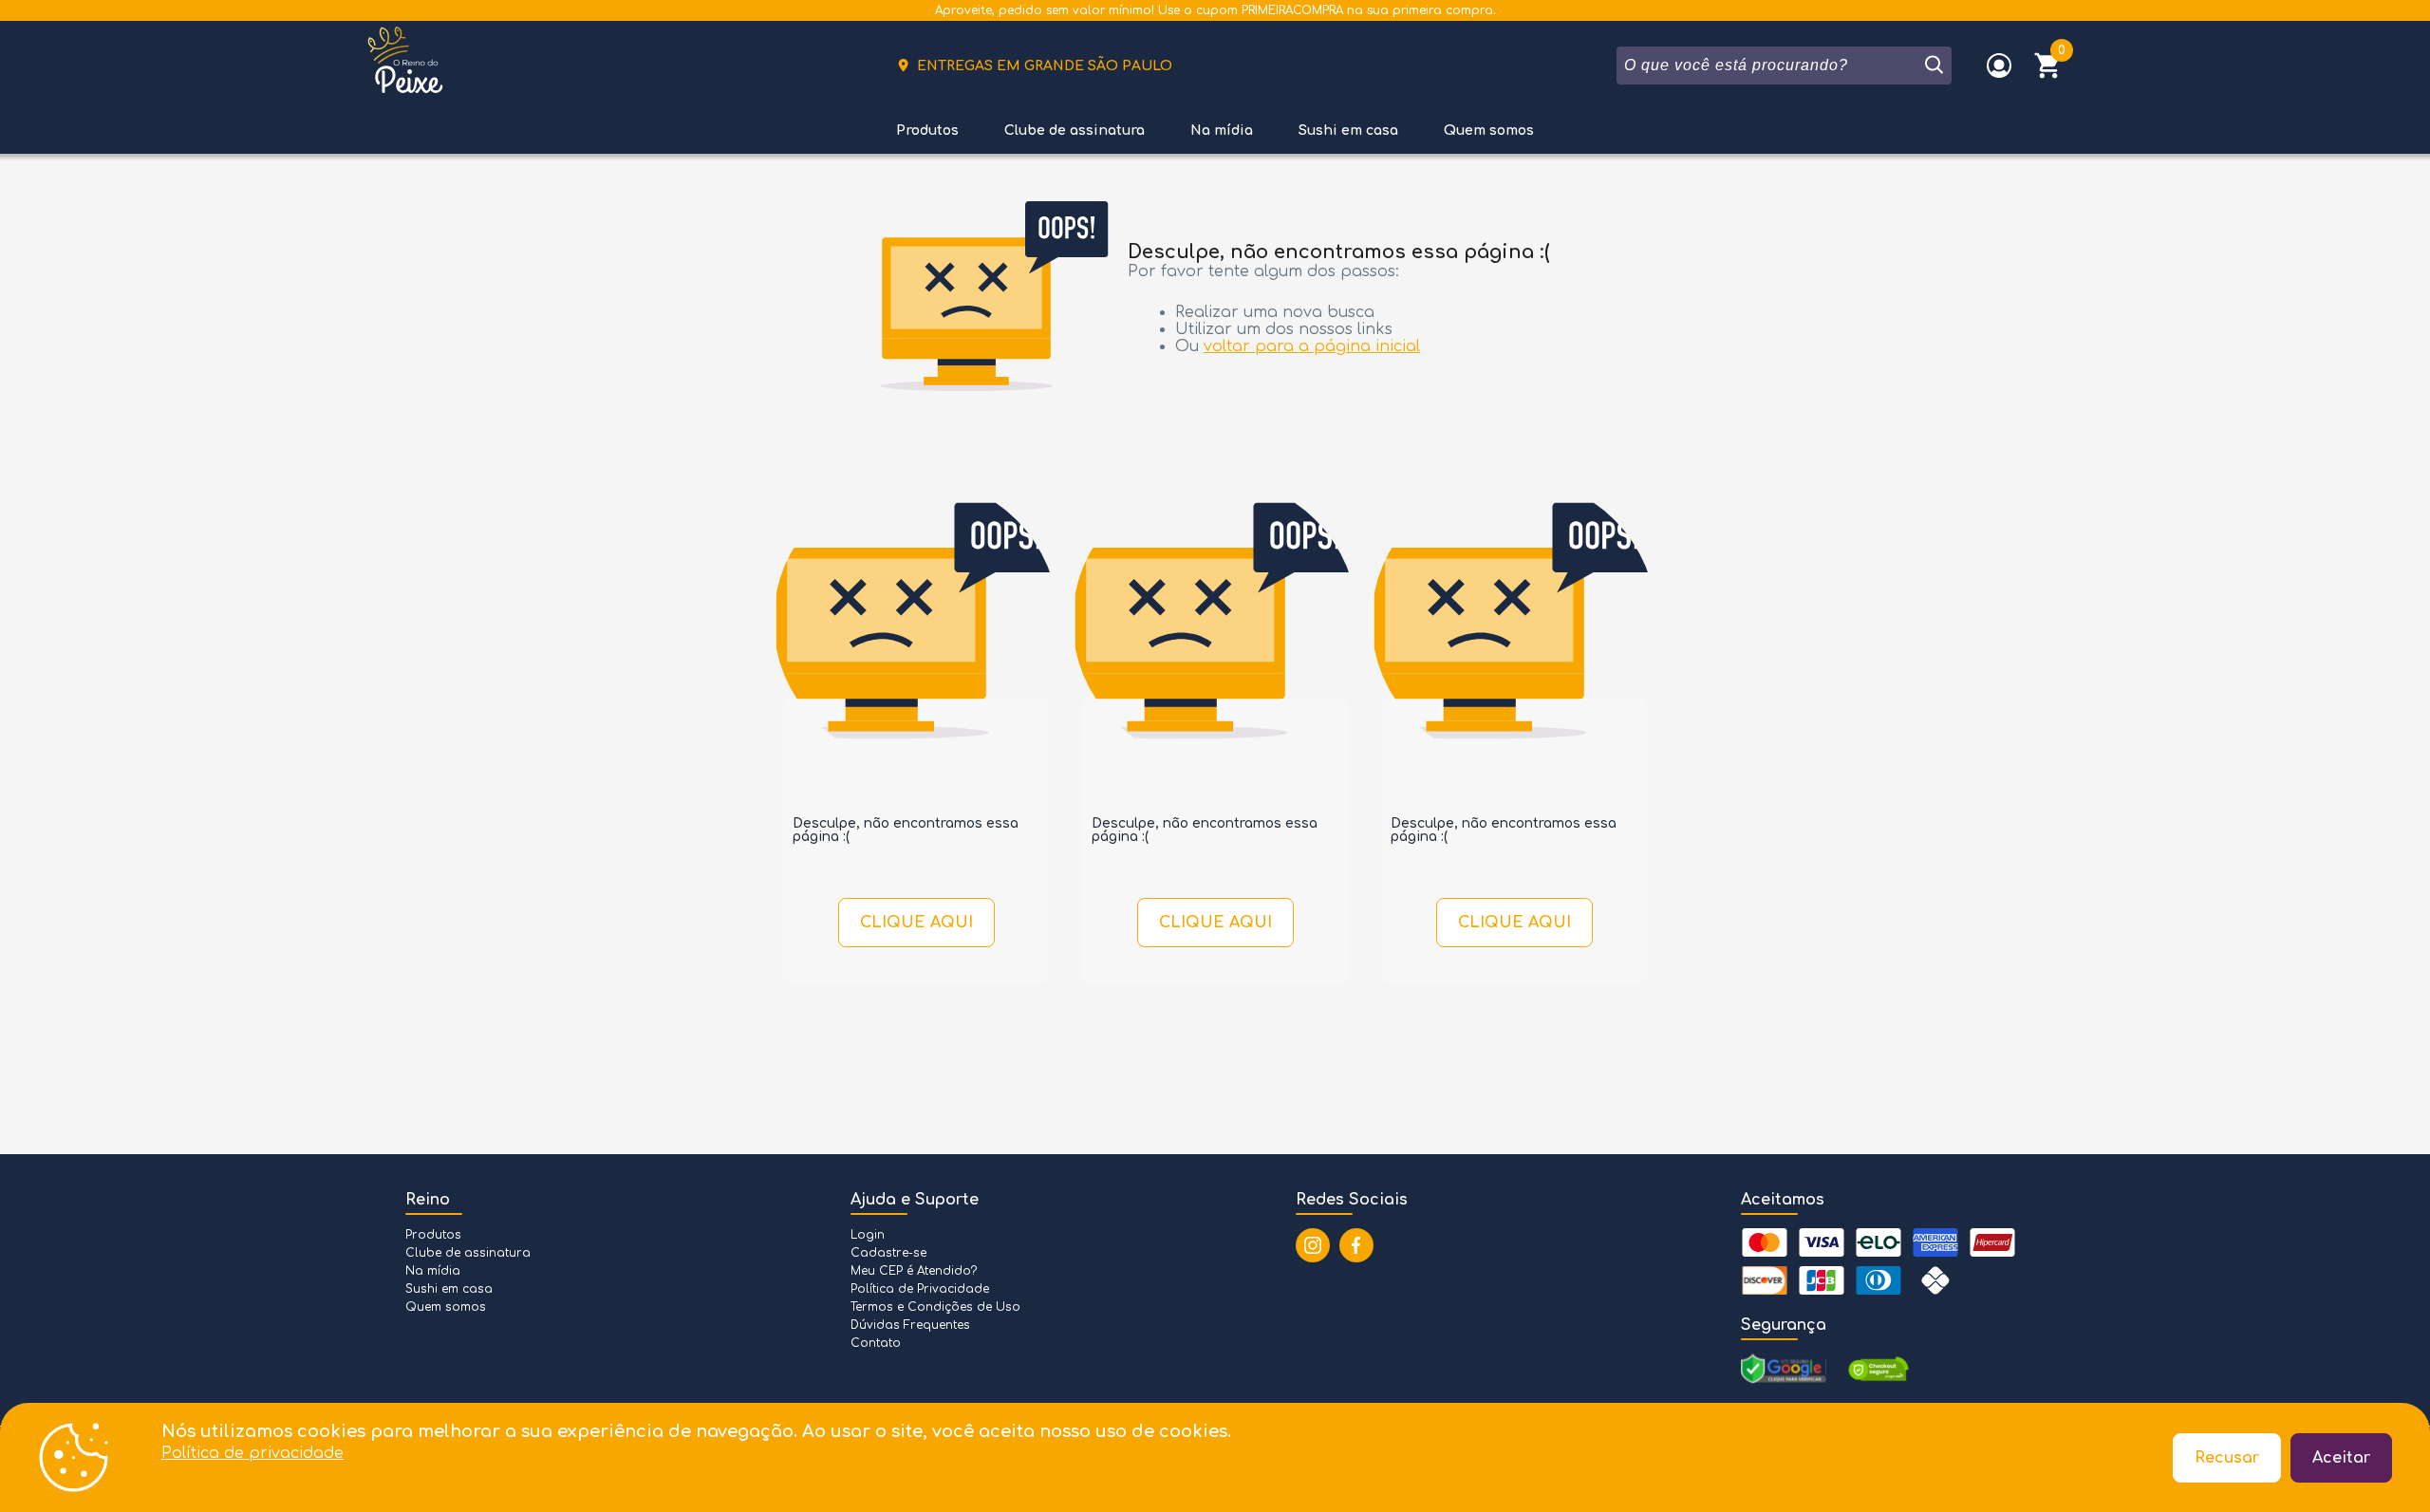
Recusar (2227, 1458)
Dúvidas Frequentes (910, 1325)
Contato (876, 1343)
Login (868, 1235)
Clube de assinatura (1075, 131)
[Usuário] (1999, 65)
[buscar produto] (1933, 65)
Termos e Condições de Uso (935, 1307)
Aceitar (2341, 1458)
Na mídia (1222, 131)
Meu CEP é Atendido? (914, 1271)
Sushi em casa (1348, 131)
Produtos (927, 131)
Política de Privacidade (920, 1289)
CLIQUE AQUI (916, 923)
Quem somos (1489, 131)
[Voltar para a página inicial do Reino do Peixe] (405, 65)
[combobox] (1769, 65)
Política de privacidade (252, 1453)
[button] (2048, 65)
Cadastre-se (888, 1253)
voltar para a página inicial (1312, 346)
